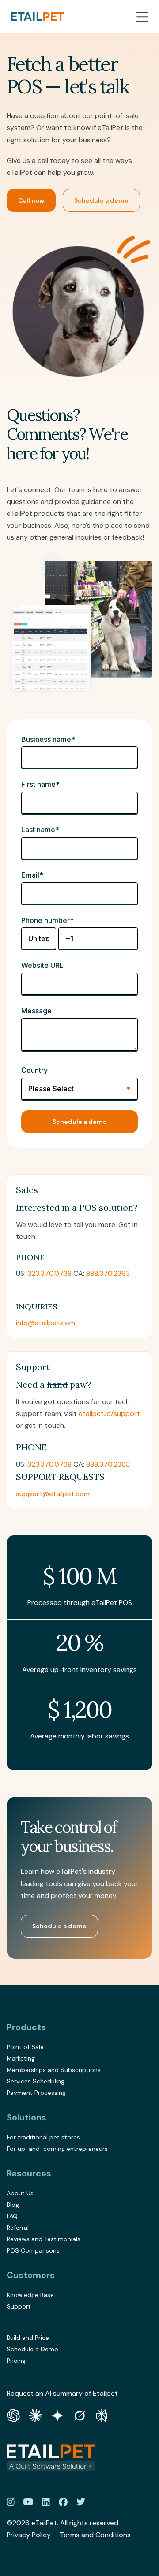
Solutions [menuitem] (26, 2117)
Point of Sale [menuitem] (25, 2047)
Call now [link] (31, 200)
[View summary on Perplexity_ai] (102, 2415)
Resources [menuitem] (29, 2173)
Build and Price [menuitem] (28, 2338)
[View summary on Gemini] (57, 2415)
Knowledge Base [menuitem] (30, 2295)
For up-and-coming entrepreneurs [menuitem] (57, 2149)
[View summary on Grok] (79, 2415)
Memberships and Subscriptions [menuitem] (54, 2070)
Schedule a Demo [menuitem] (32, 2349)
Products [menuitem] (26, 2027)
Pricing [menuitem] (16, 2361)
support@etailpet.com (53, 1494)
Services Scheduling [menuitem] (36, 2081)
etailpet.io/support (109, 1414)
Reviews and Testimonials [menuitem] (44, 2239)
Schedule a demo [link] (101, 200)
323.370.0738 (49, 1273)
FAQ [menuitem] (12, 2216)
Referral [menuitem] (18, 2228)
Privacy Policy (29, 2535)
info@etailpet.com (45, 1323)
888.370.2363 (108, 1273)
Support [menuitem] (19, 2306)
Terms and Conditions (95, 2535)
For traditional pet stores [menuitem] (43, 2137)
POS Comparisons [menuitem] (33, 2250)
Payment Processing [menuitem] (36, 2093)
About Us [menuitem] (20, 2193)
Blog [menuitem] (13, 2205)
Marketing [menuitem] (21, 2058)
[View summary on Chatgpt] (13, 2415)
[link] (38, 17)
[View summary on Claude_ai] (35, 2415)
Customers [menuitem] (31, 2275)
